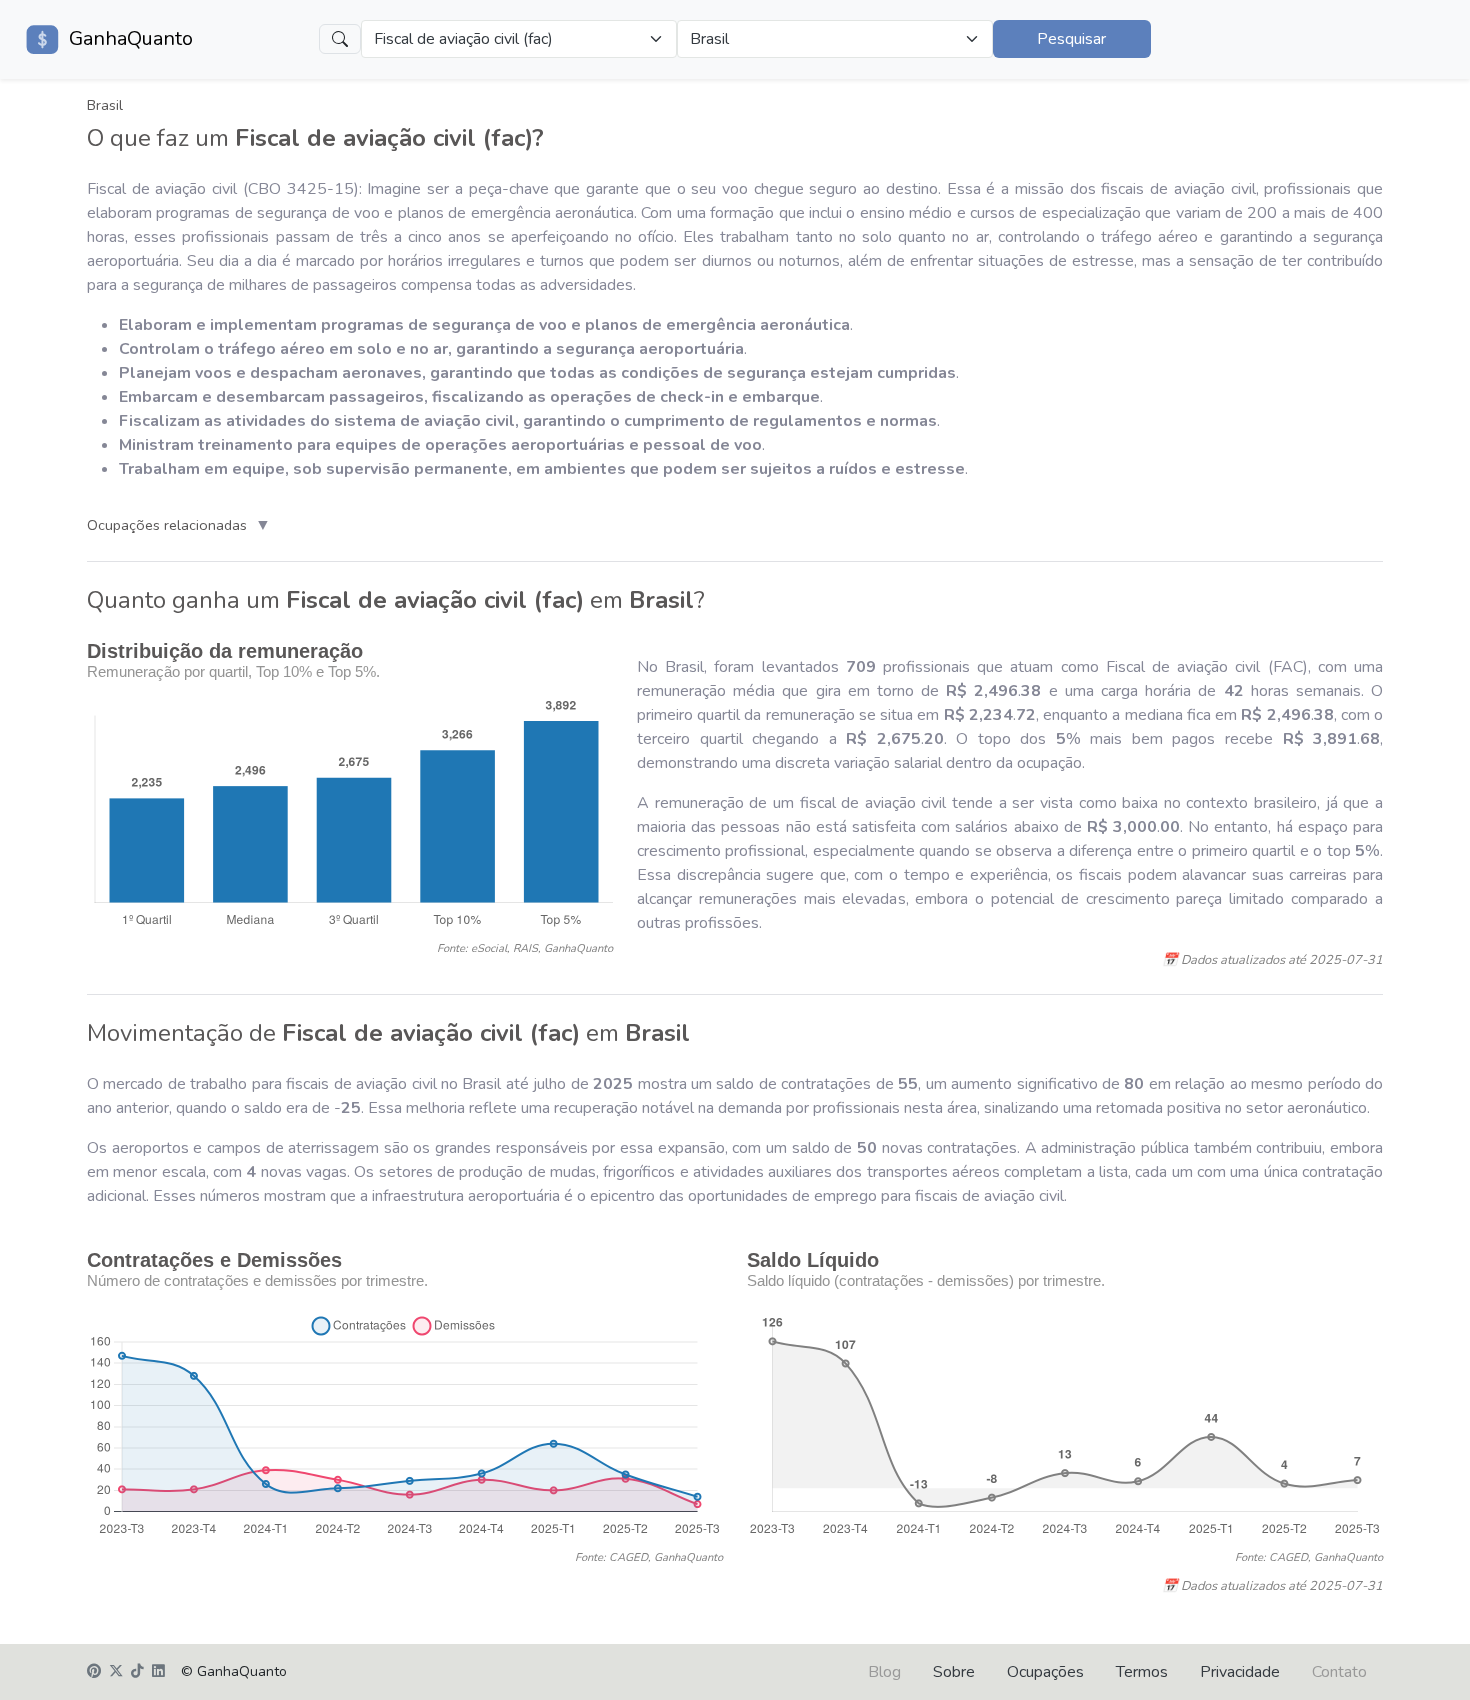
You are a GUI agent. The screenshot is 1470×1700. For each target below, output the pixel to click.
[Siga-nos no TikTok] (137, 1672)
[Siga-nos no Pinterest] (94, 1672)
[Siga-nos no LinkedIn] (158, 1672)
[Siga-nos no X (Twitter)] (116, 1672)
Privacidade (1240, 1672)
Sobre (954, 1672)
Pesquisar (1071, 39)
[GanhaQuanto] (43, 39)
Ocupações (1045, 1672)
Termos (1142, 1672)
